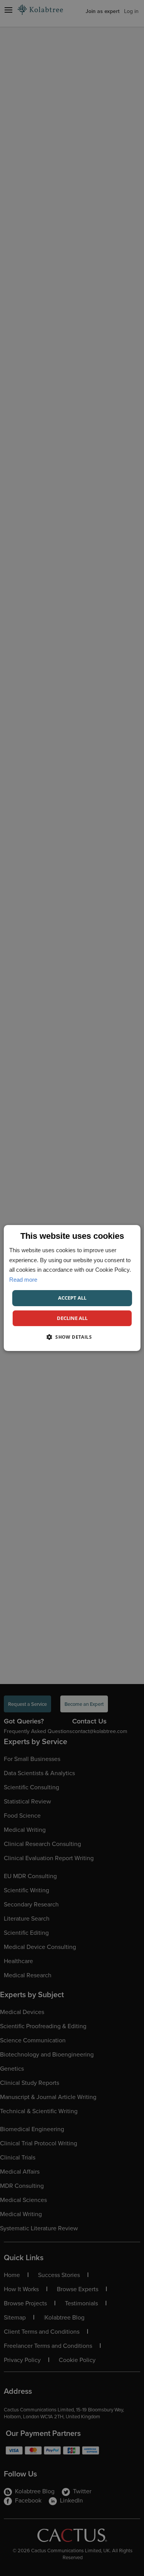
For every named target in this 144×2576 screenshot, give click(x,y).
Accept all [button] (72, 1298)
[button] (72, 1337)
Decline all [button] (72, 1318)
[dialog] (72, 1288)
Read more (23, 1280)
